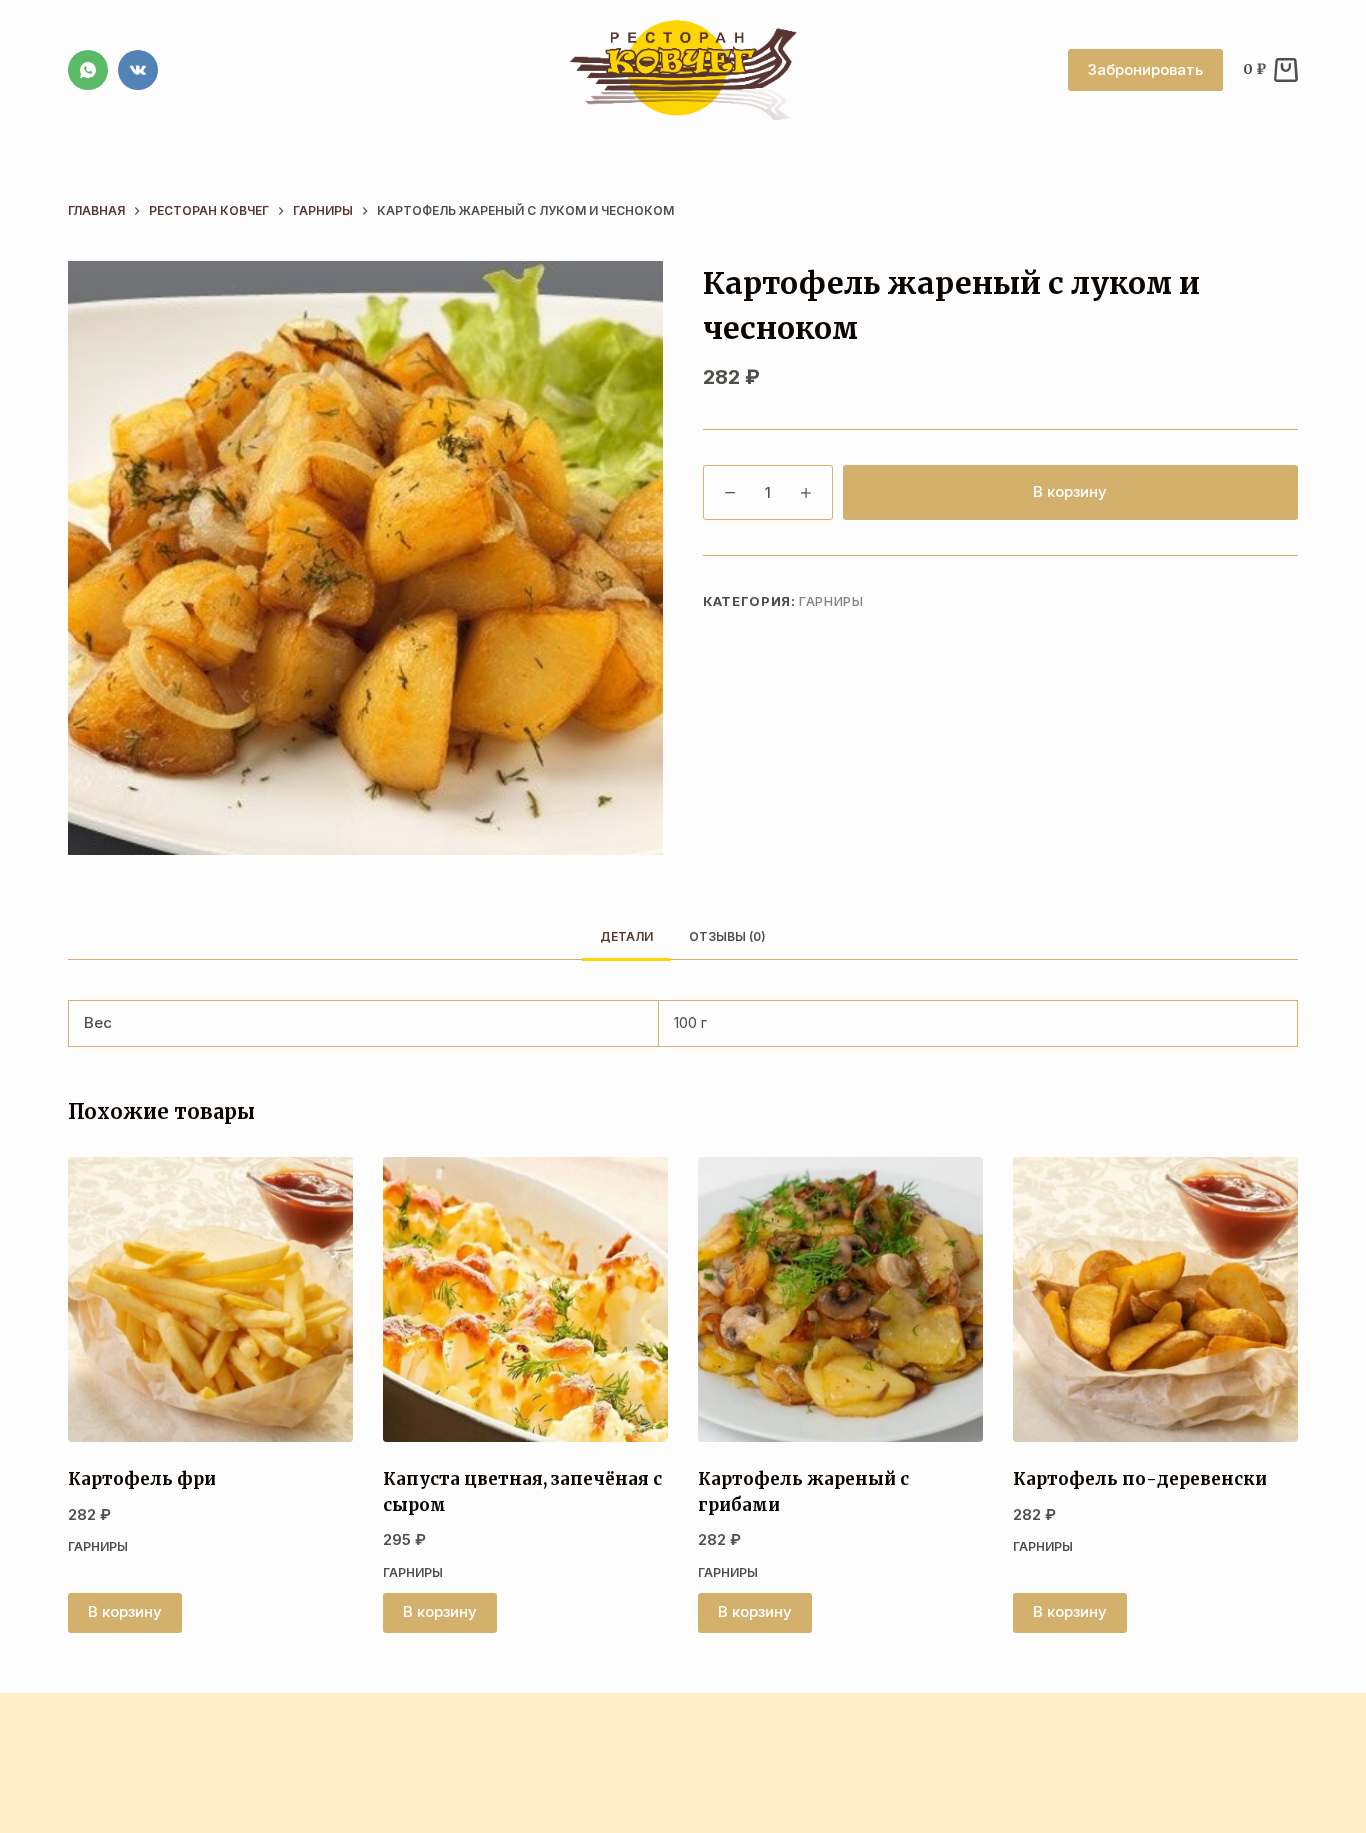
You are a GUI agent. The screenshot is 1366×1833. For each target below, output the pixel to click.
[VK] (138, 70)
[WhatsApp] (88, 70)
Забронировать (1145, 69)
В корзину (1070, 491)
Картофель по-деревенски (1140, 1479)
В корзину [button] (125, 1611)
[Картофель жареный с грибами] (840, 1299)
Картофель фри (142, 1479)
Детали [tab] (626, 936)
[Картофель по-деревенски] (1155, 1299)
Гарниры (831, 601)
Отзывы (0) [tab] (727, 936)
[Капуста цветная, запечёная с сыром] (525, 1299)
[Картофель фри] (210, 1299)
